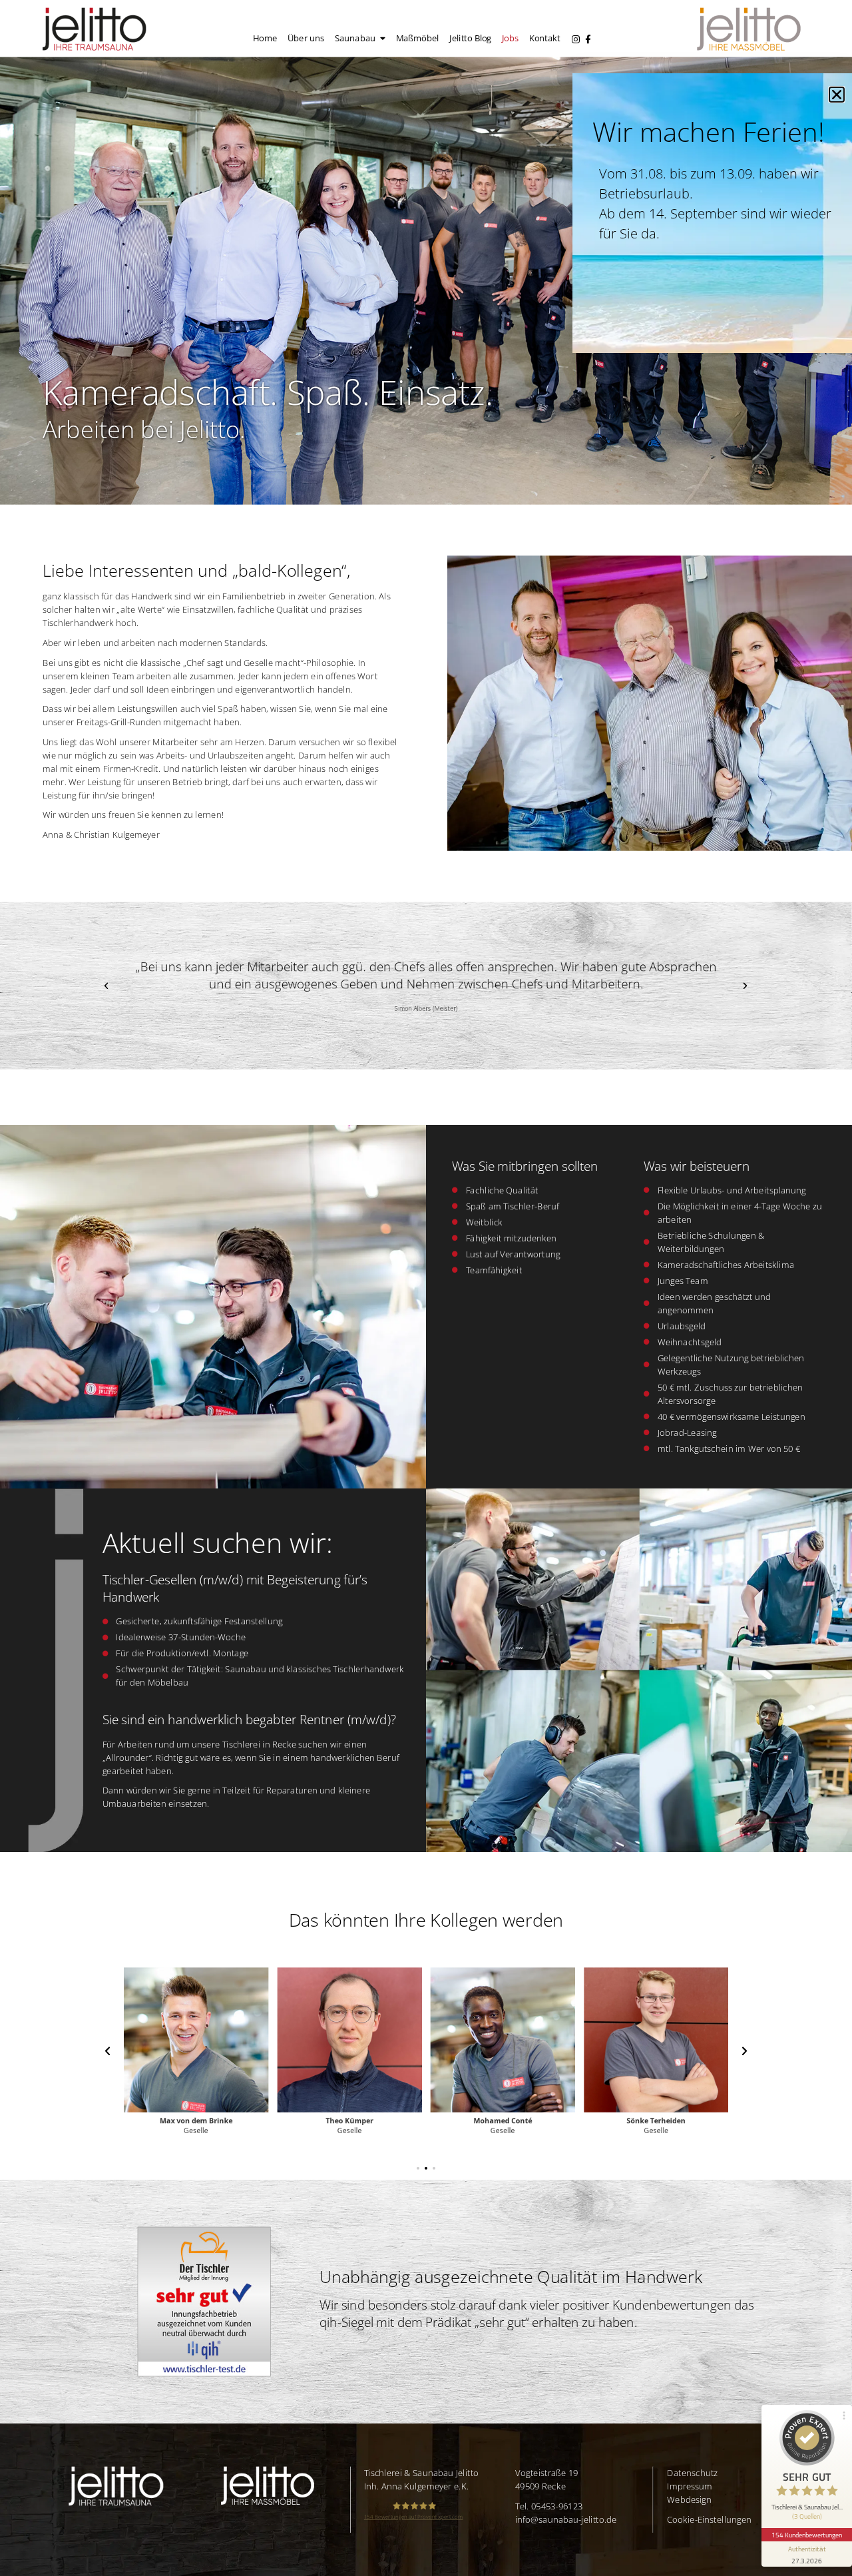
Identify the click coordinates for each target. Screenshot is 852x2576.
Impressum (690, 2486)
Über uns (306, 38)
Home (265, 38)
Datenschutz (692, 2473)
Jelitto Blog (470, 38)
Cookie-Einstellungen (709, 2519)
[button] (106, 985)
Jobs (510, 38)
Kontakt (545, 38)
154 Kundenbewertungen (807, 2535)
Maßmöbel (418, 38)
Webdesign (689, 2499)
